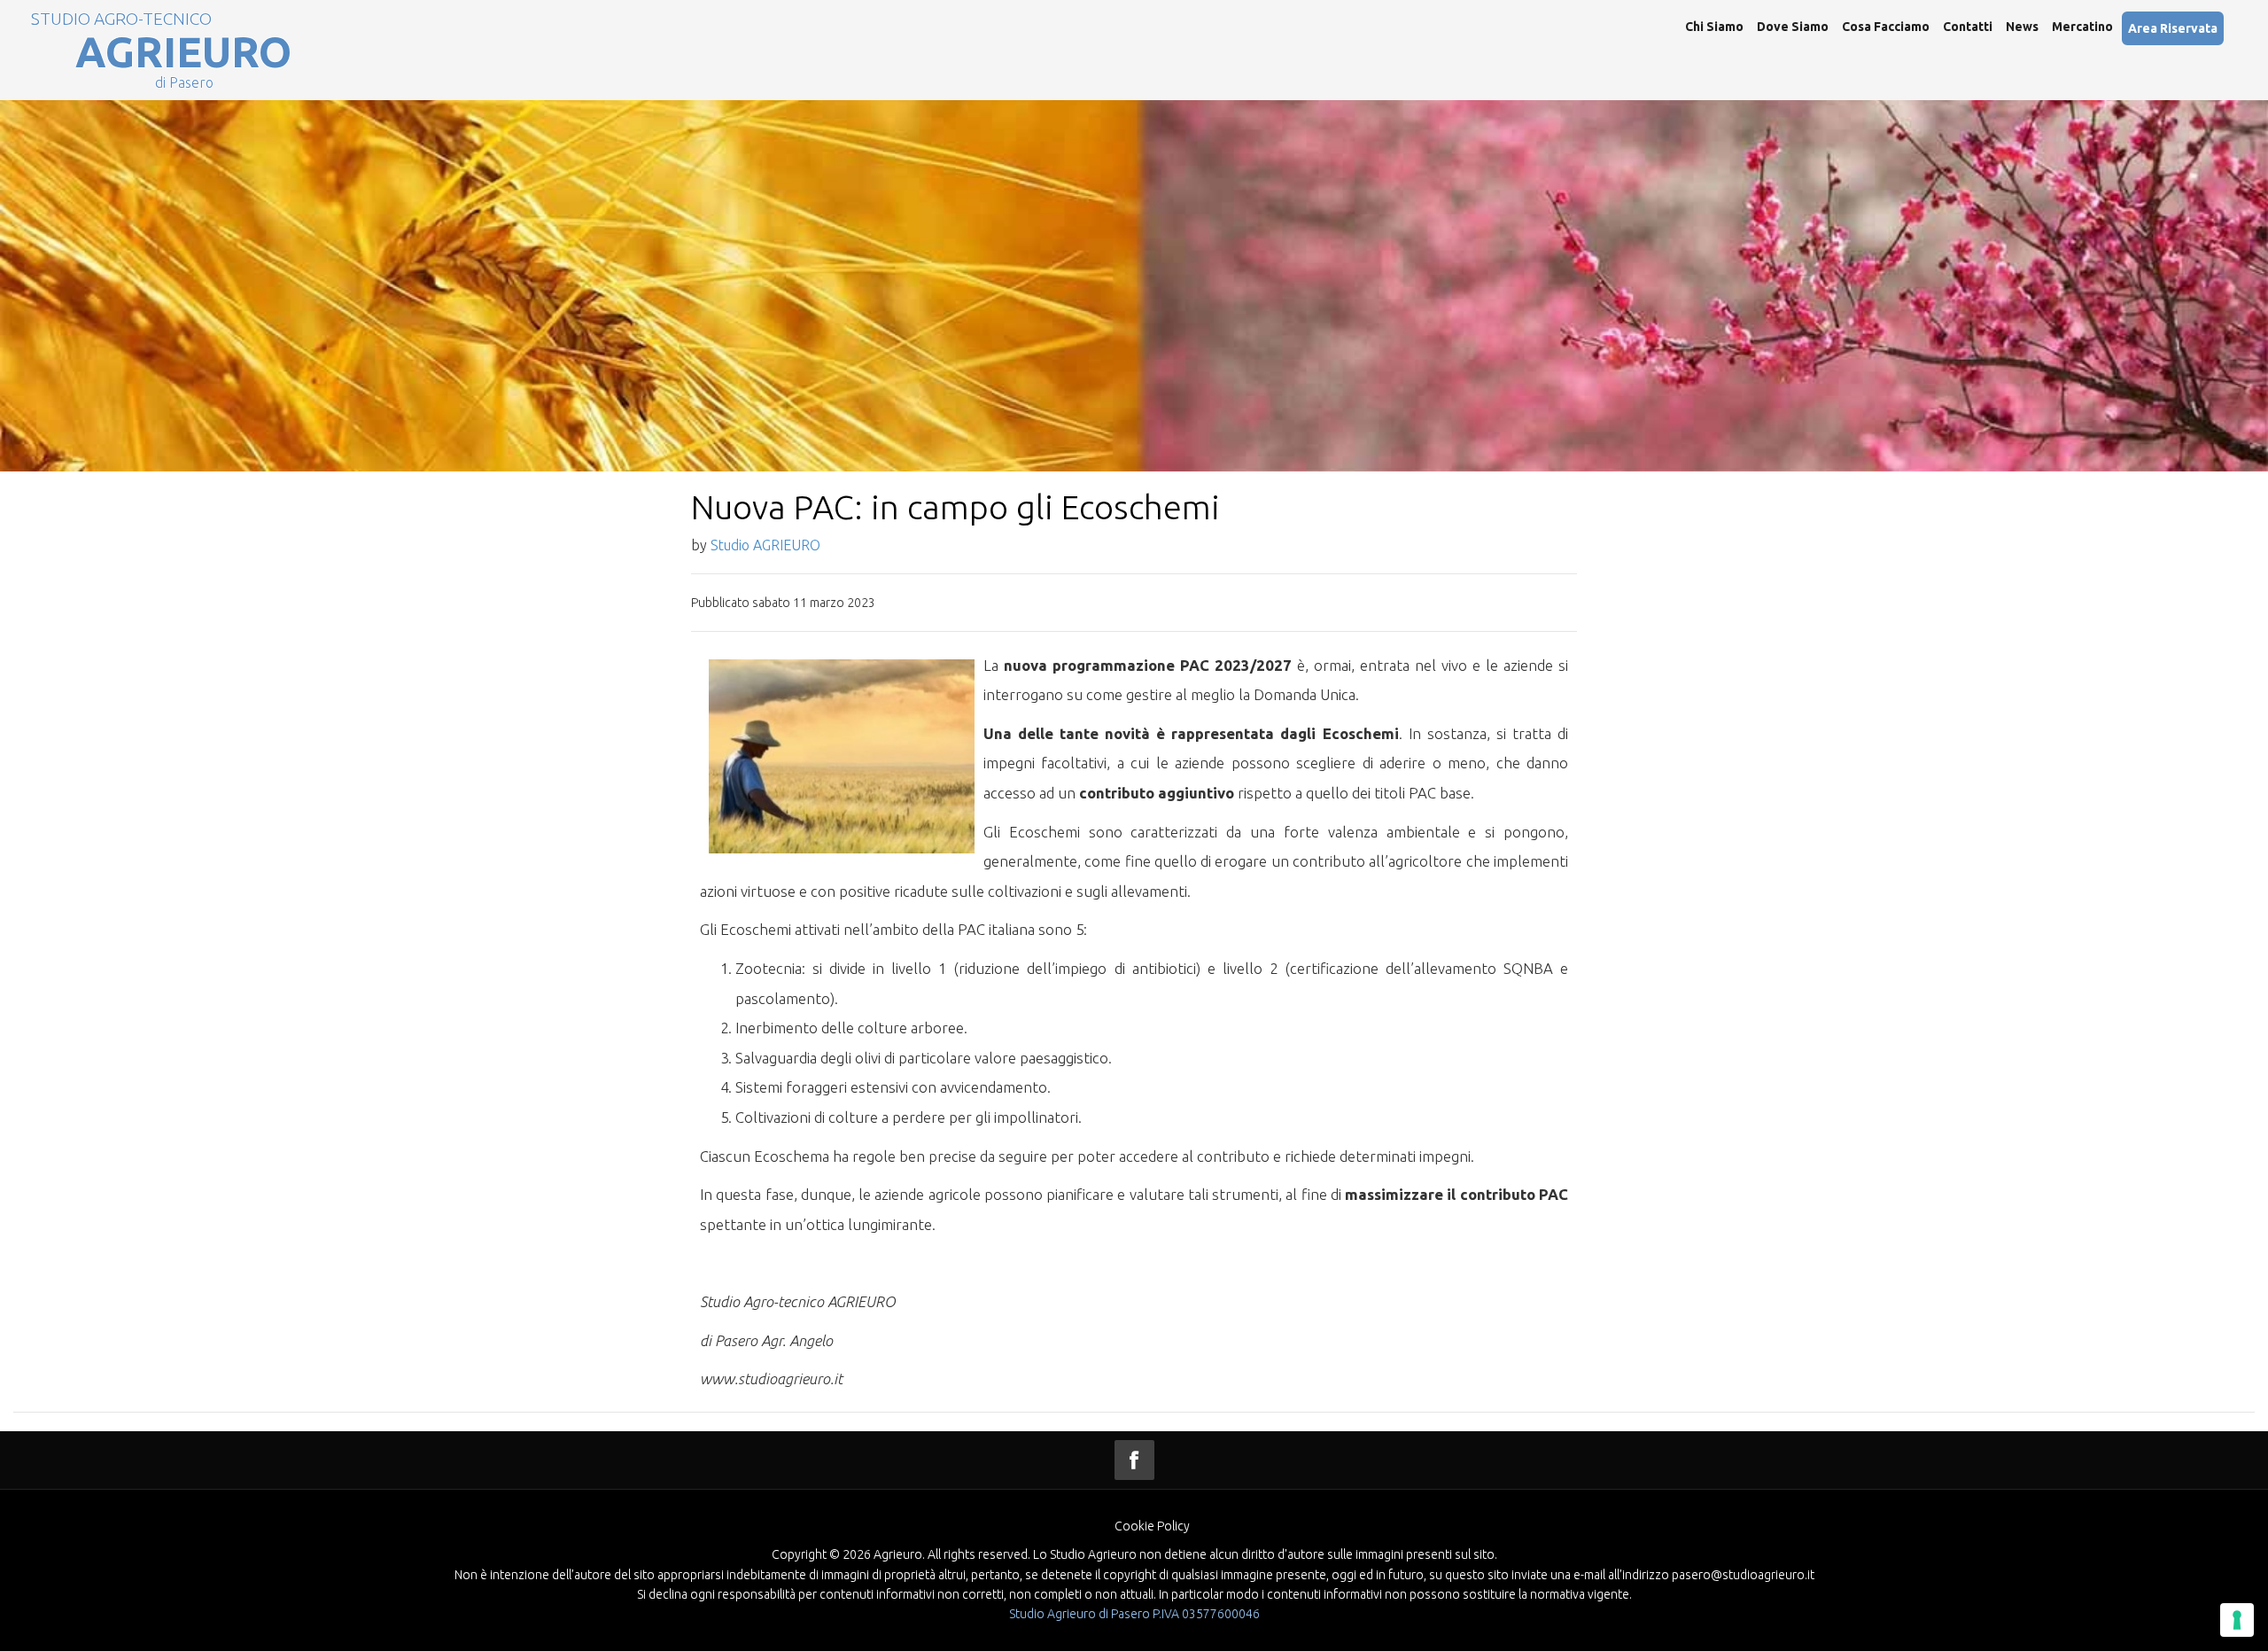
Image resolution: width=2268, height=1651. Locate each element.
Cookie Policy (1152, 1526)
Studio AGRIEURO (765, 545)
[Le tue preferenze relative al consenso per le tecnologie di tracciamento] (2237, 1620)
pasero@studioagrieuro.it (1743, 1575)
